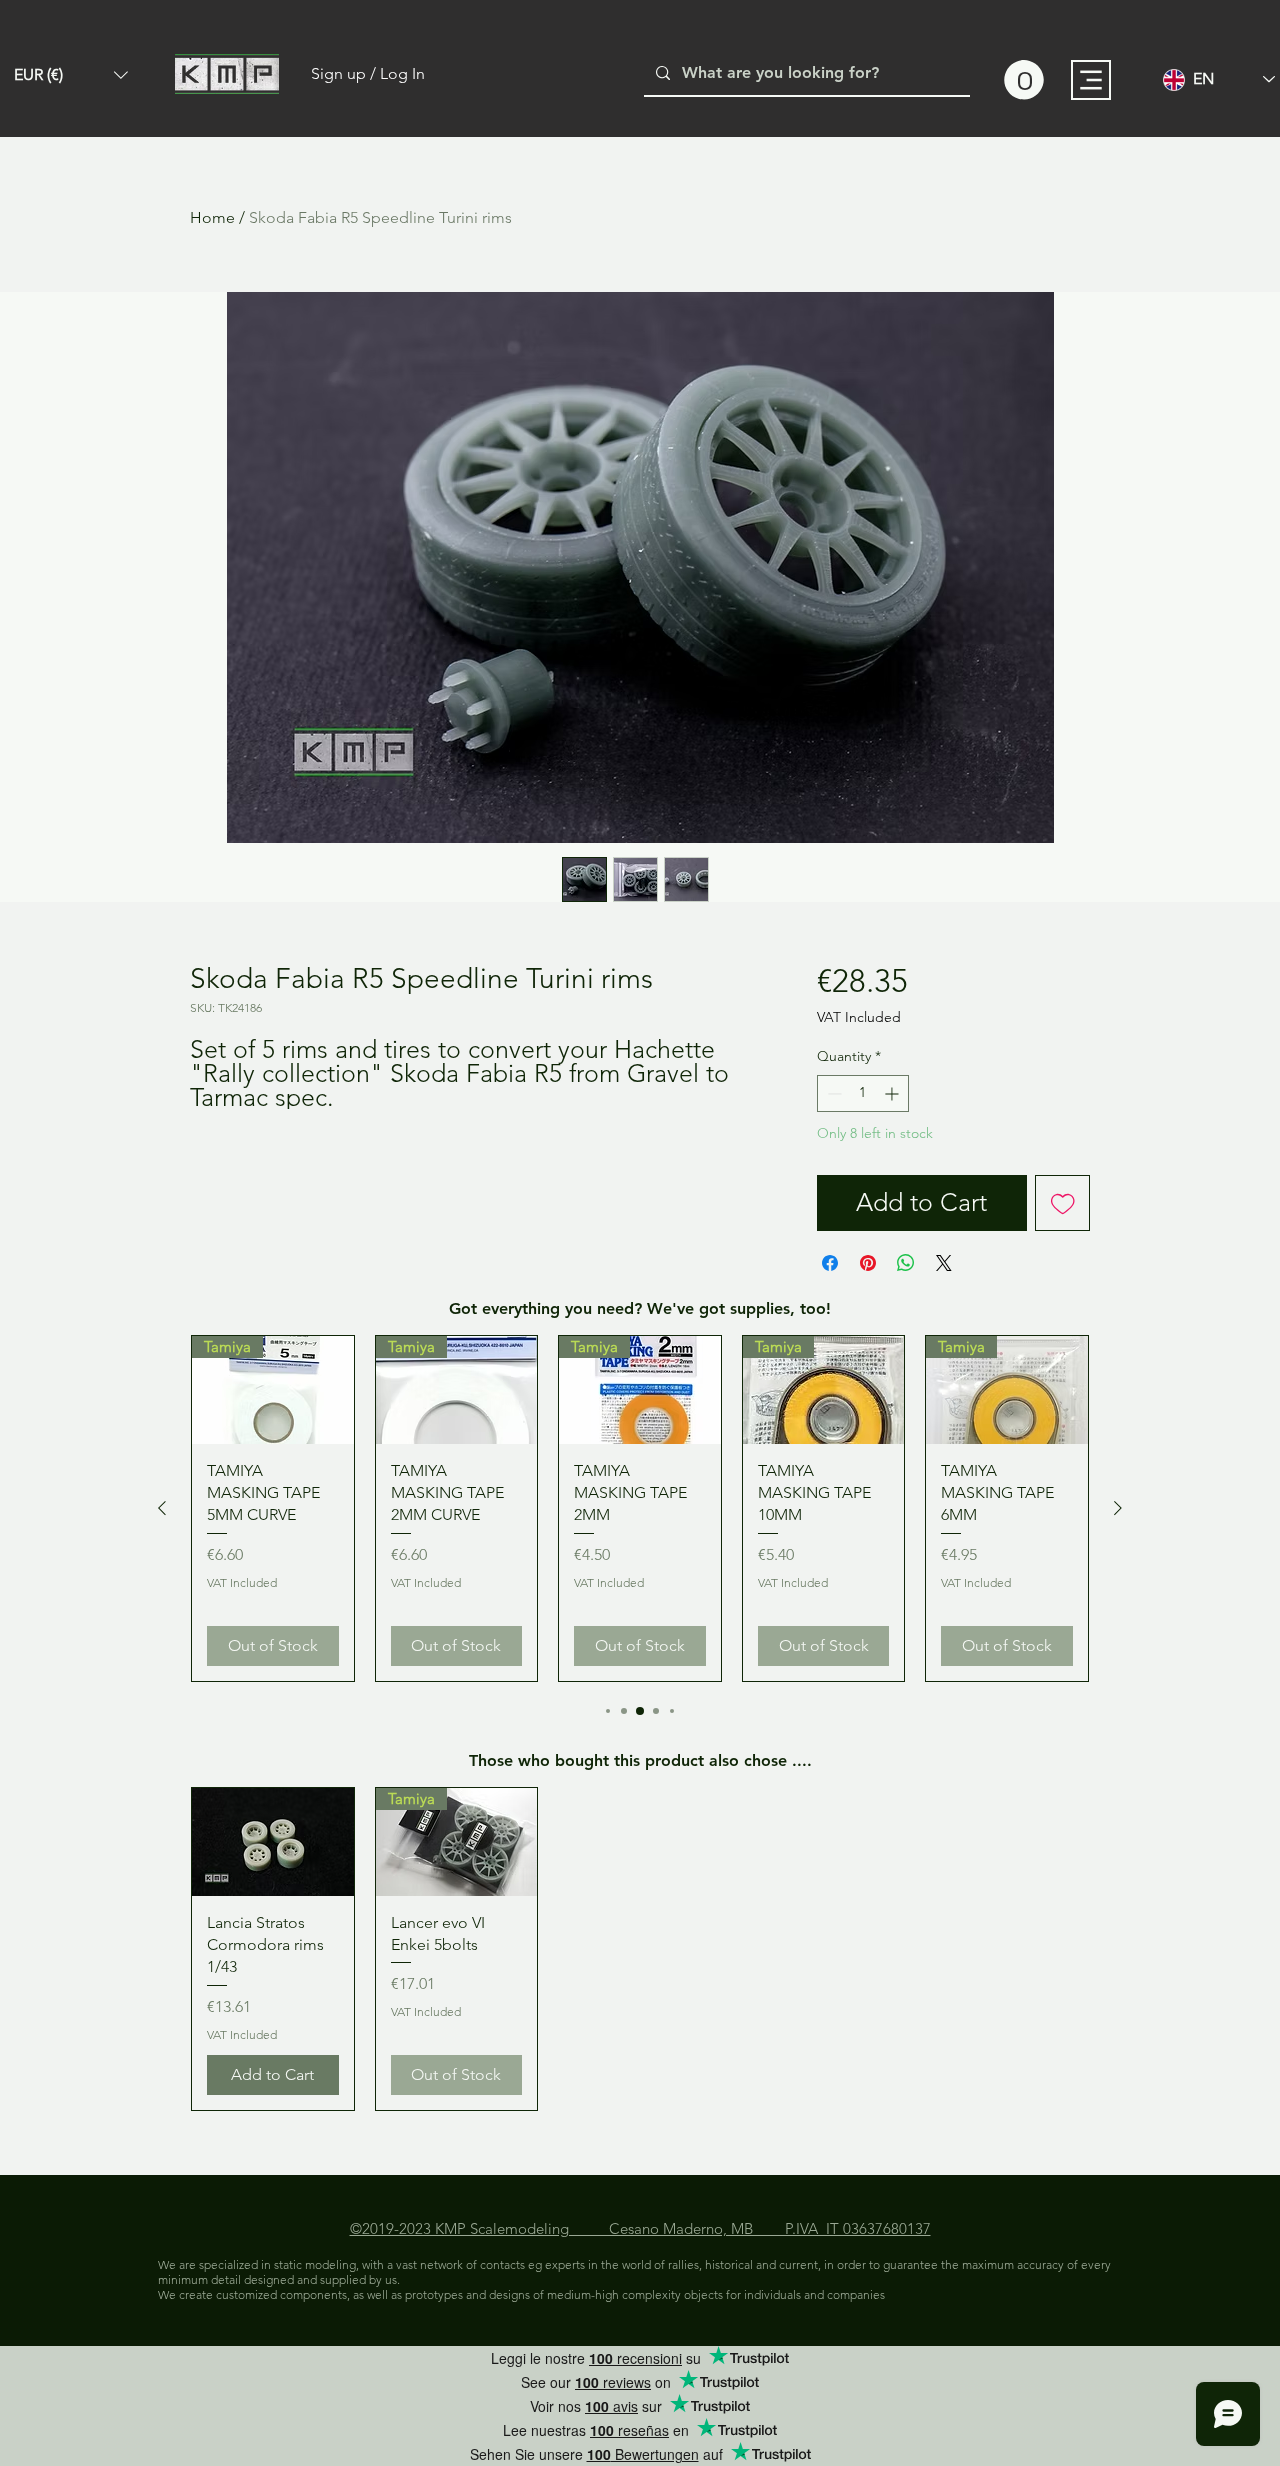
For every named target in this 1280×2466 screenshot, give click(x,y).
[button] (71, 75)
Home (212, 217)
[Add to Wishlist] (1063, 1203)
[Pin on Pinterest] (868, 1263)
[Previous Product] (162, 1508)
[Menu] (1091, 80)
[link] (1024, 80)
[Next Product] (1118, 1508)
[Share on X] (944, 1263)
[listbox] (71, 75)
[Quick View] (273, 1842)
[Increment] (893, 1093)
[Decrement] (832, 1093)
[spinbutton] (863, 1093)
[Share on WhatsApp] (906, 1263)
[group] (640, 1508)
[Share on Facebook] (830, 1263)
